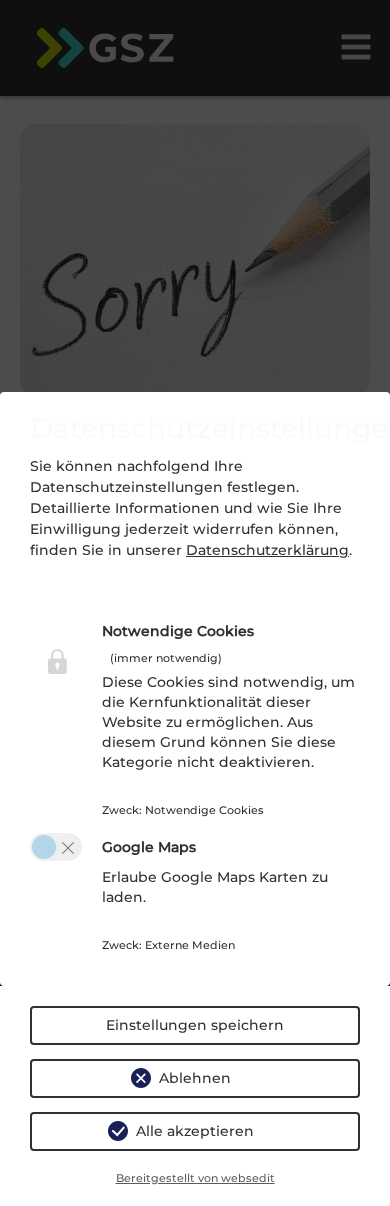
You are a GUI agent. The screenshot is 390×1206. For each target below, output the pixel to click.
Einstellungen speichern (195, 1025)
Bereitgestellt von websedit (195, 1178)
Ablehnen (195, 1078)
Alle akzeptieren (195, 1131)
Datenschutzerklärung (267, 550)
